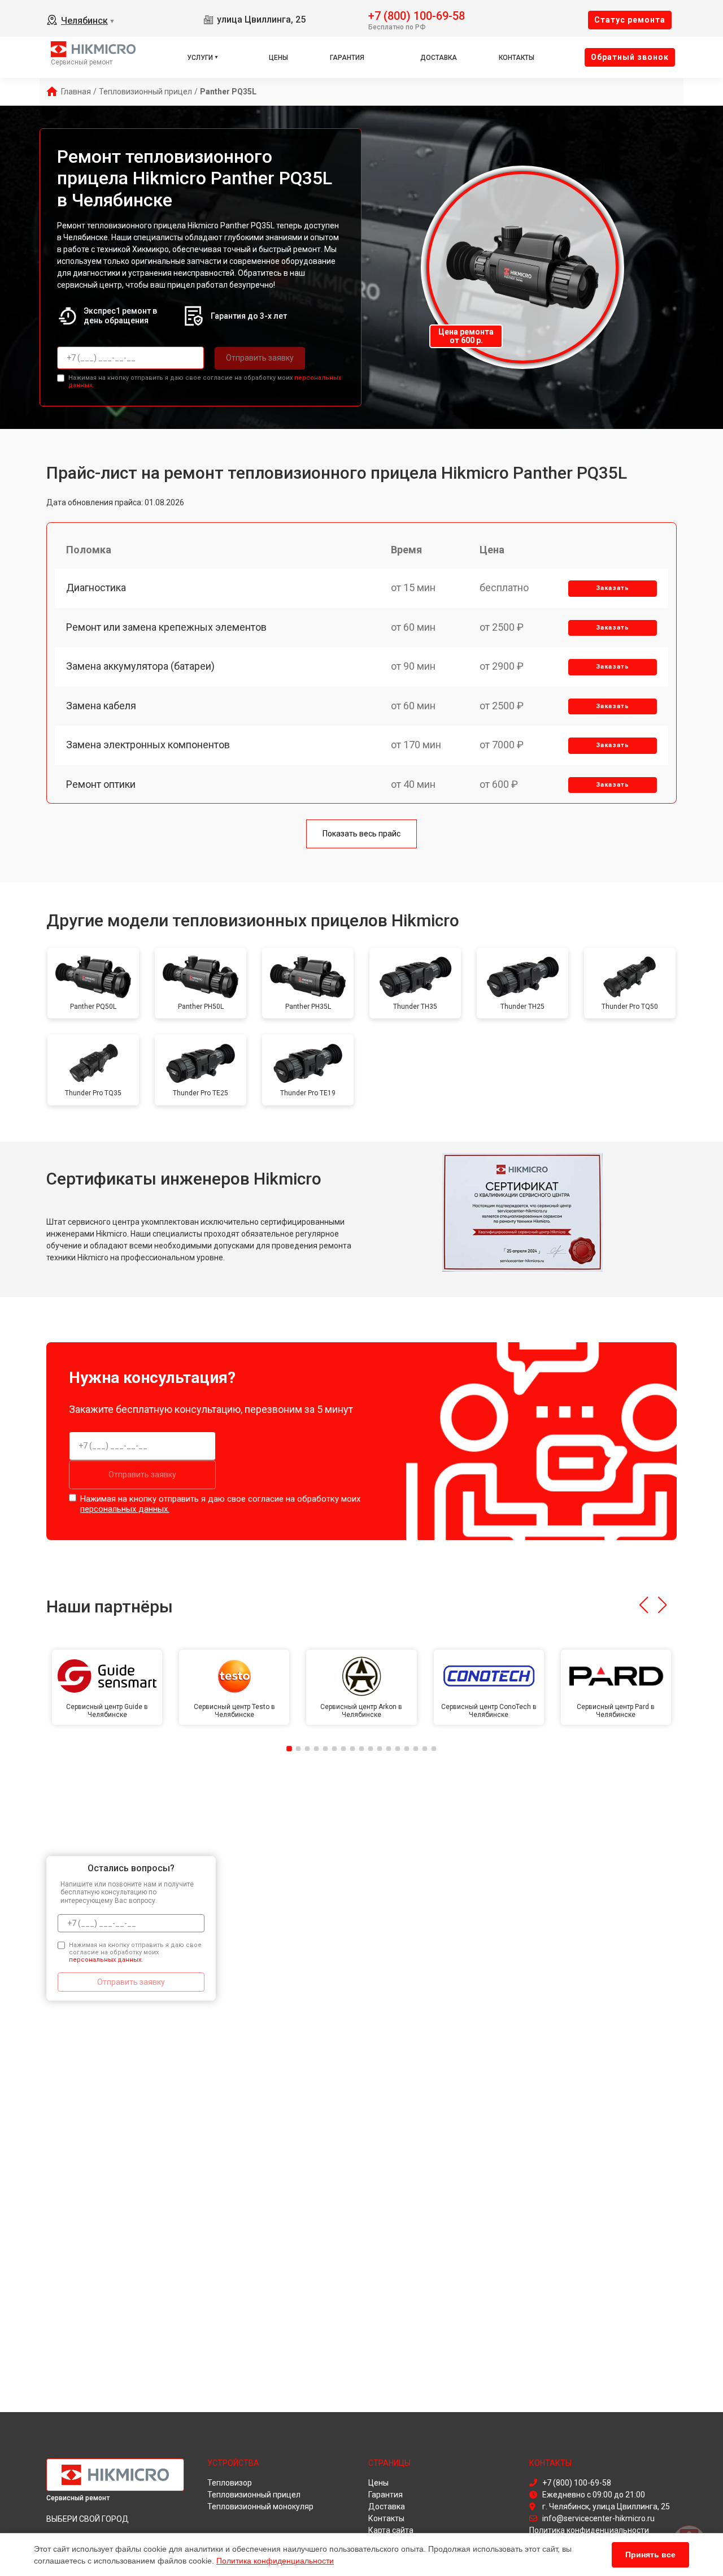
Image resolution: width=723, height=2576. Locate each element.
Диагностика (96, 587)
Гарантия (347, 58)
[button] (644, 1605)
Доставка (439, 58)
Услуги (200, 58)
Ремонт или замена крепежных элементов (166, 627)
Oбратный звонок (630, 57)
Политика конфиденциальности (275, 2561)
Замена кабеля (101, 706)
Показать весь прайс (361, 834)
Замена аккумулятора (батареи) (140, 666)
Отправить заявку (260, 358)
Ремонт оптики (101, 784)
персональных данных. (125, 1509)
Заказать (613, 588)
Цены (278, 58)
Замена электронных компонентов (148, 745)
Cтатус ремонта (630, 20)
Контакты (517, 58)
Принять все (650, 2555)
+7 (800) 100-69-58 (417, 15)
